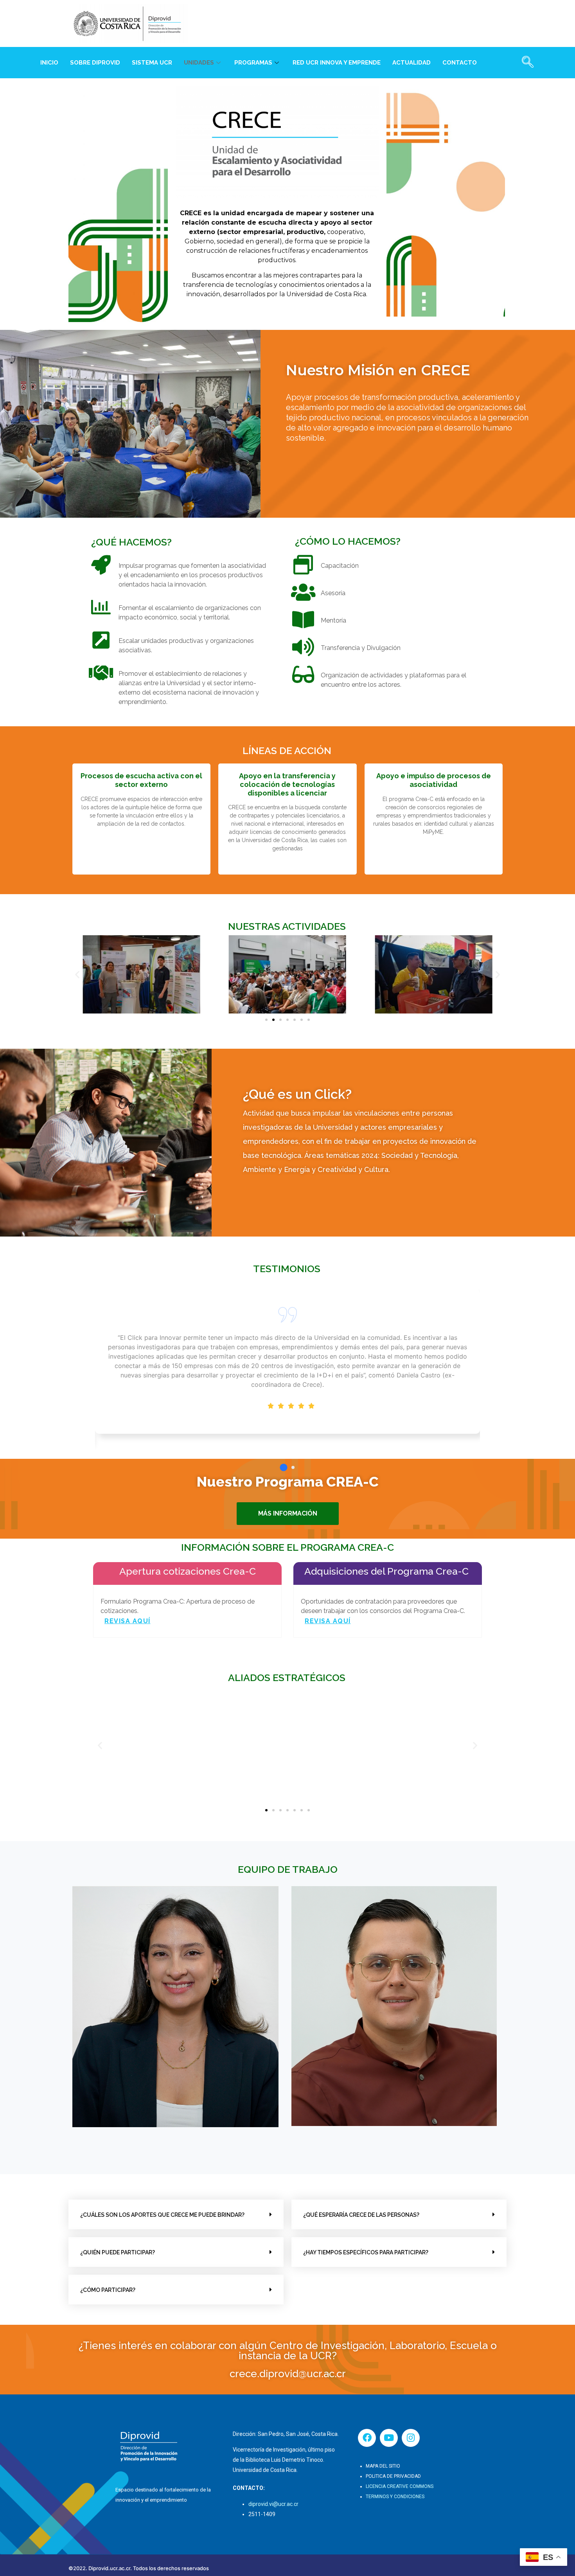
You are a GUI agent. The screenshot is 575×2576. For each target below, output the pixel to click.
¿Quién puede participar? (118, 2252)
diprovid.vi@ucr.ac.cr (273, 2504)
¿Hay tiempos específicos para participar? (366, 2252)
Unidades (199, 63)
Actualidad (411, 63)
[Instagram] (411, 2438)
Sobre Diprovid (95, 63)
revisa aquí (128, 1621)
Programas (253, 63)
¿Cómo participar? (108, 2290)
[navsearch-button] (528, 63)
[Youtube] (389, 2438)
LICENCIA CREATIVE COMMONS (400, 2486)
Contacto (460, 63)
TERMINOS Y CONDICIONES (395, 2497)
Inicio (49, 63)
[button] (77, 975)
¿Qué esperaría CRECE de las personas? (361, 2215)
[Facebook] (367, 2438)
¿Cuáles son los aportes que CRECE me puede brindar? (162, 2215)
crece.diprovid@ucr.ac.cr (288, 2374)
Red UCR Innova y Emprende (337, 63)
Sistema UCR (152, 63)
